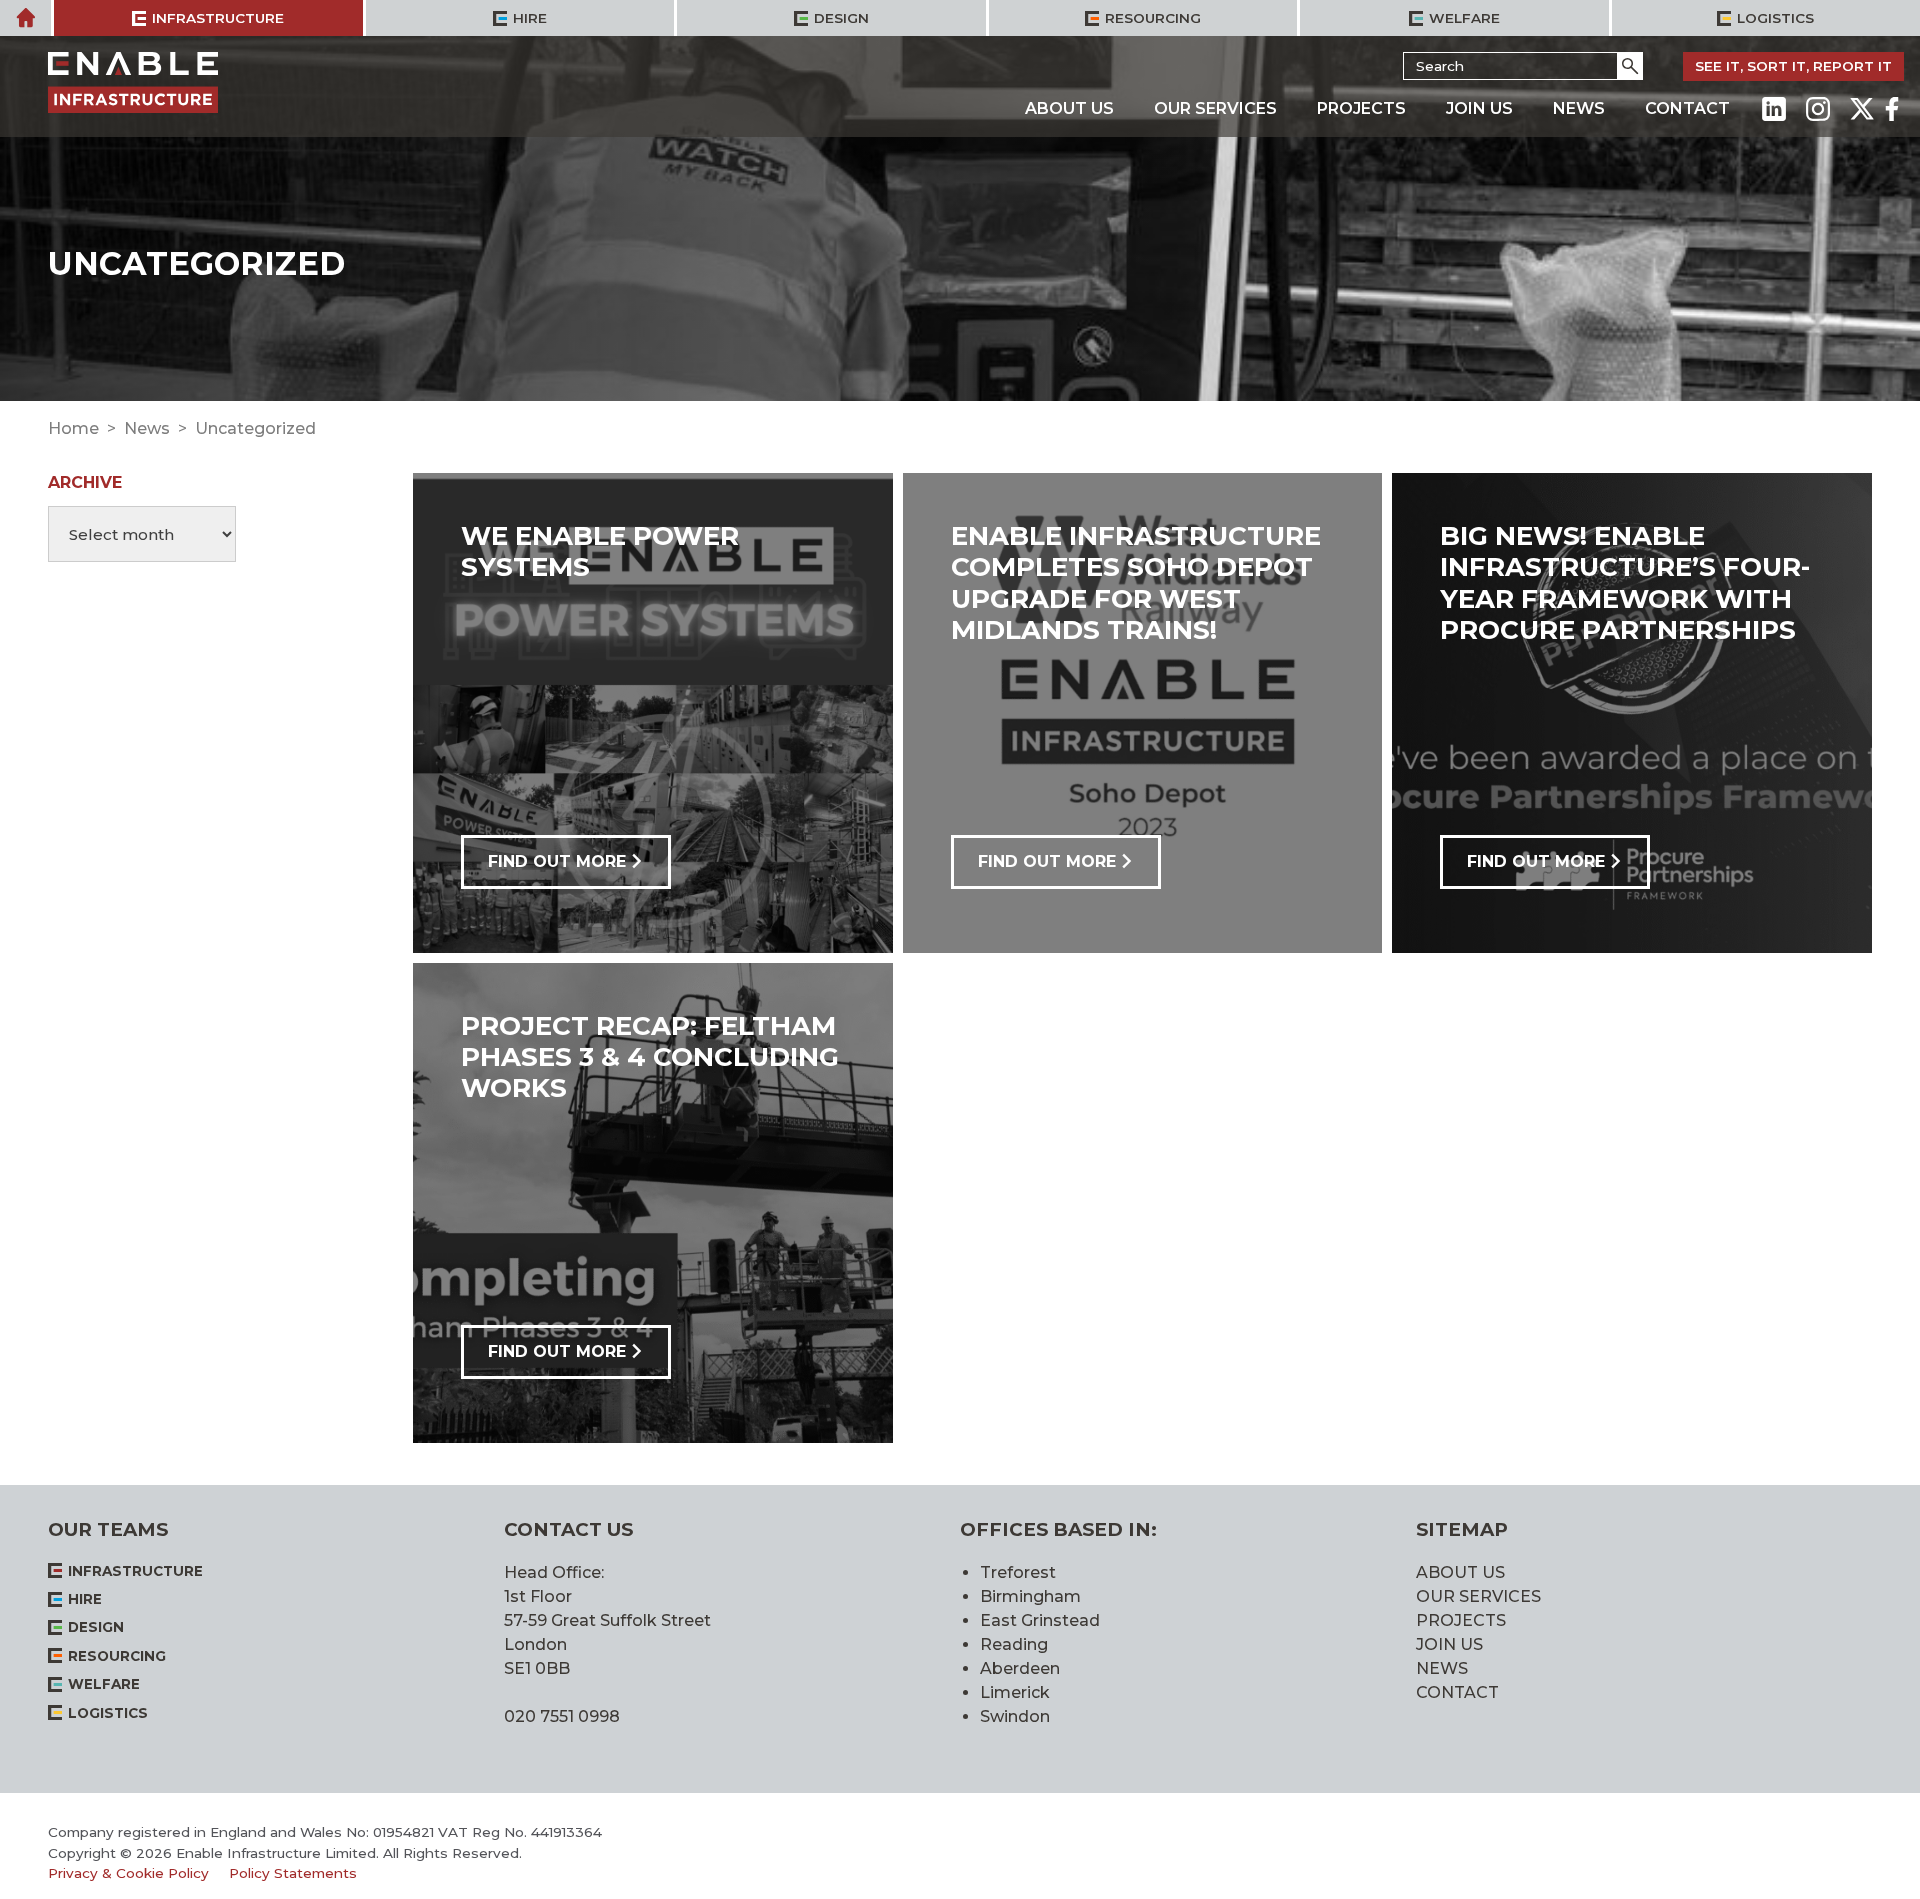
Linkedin (1774, 109)
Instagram (1818, 109)
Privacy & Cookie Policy (128, 1873)
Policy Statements (293, 1873)
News (1579, 108)
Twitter (1862, 109)
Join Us (1479, 108)
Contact (1687, 108)
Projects (1361, 108)
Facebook (1892, 109)
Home (73, 428)
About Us (1069, 108)
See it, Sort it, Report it (1793, 66)
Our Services (1215, 108)
